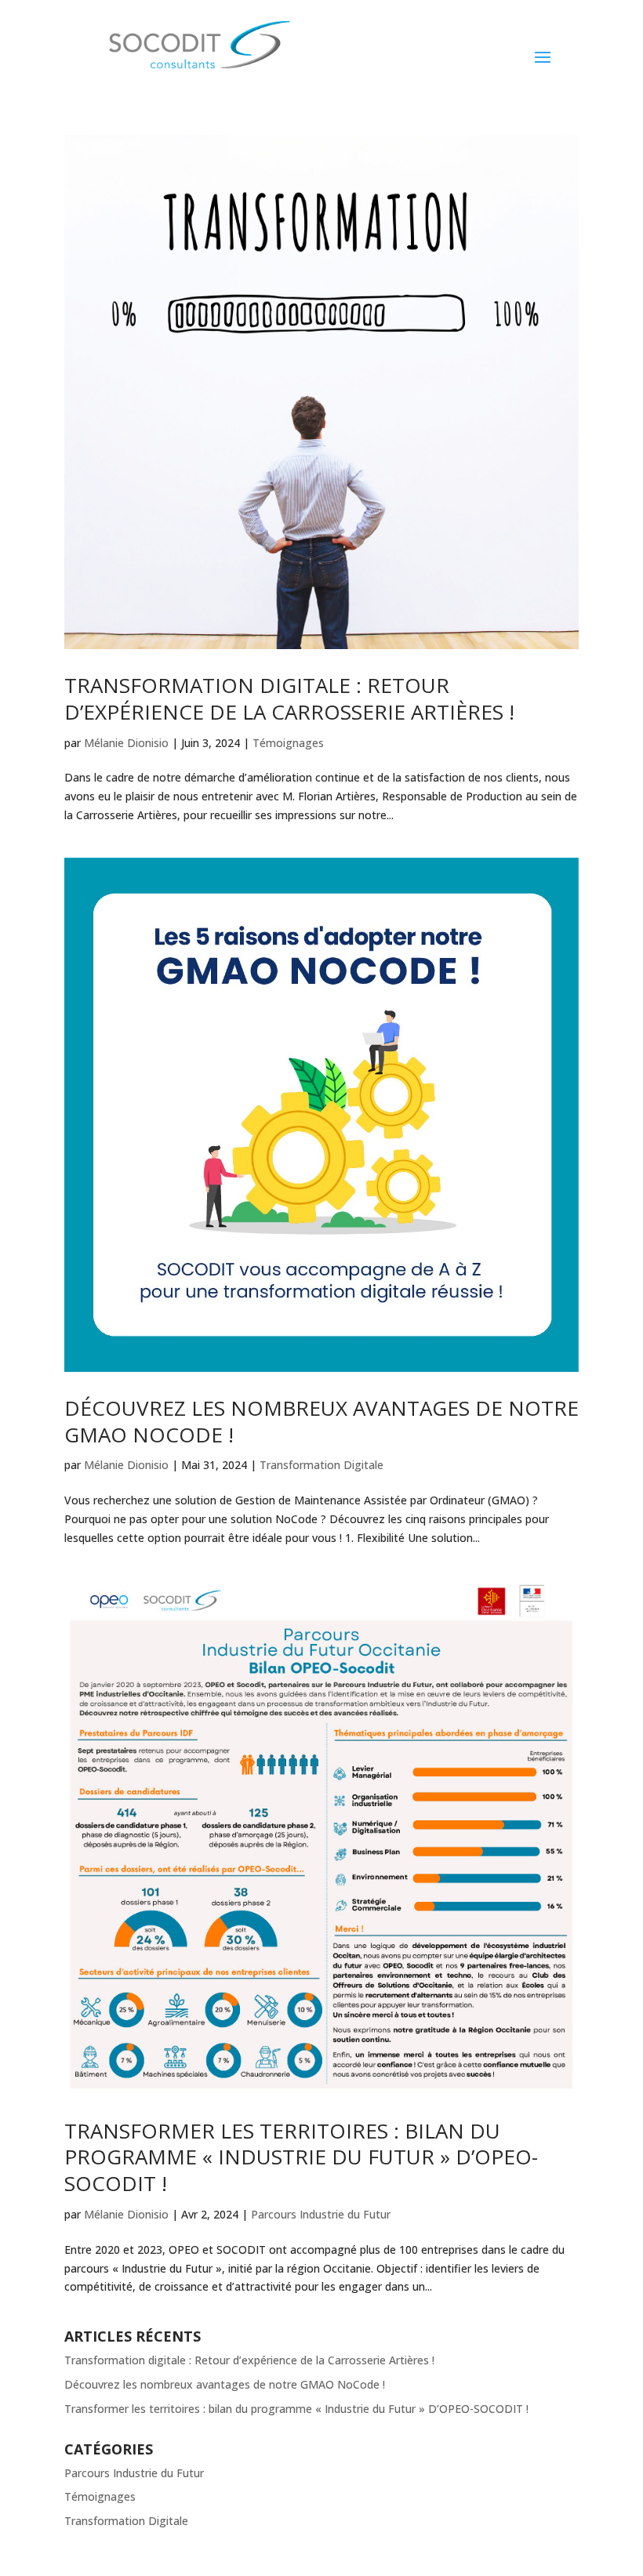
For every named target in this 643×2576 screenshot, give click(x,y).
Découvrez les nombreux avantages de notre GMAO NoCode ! (321, 1421)
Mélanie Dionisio (126, 743)
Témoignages (288, 743)
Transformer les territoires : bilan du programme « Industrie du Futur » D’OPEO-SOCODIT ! (301, 2157)
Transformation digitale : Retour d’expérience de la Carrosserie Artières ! (289, 698)
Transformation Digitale (321, 1465)
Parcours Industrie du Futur (321, 2214)
